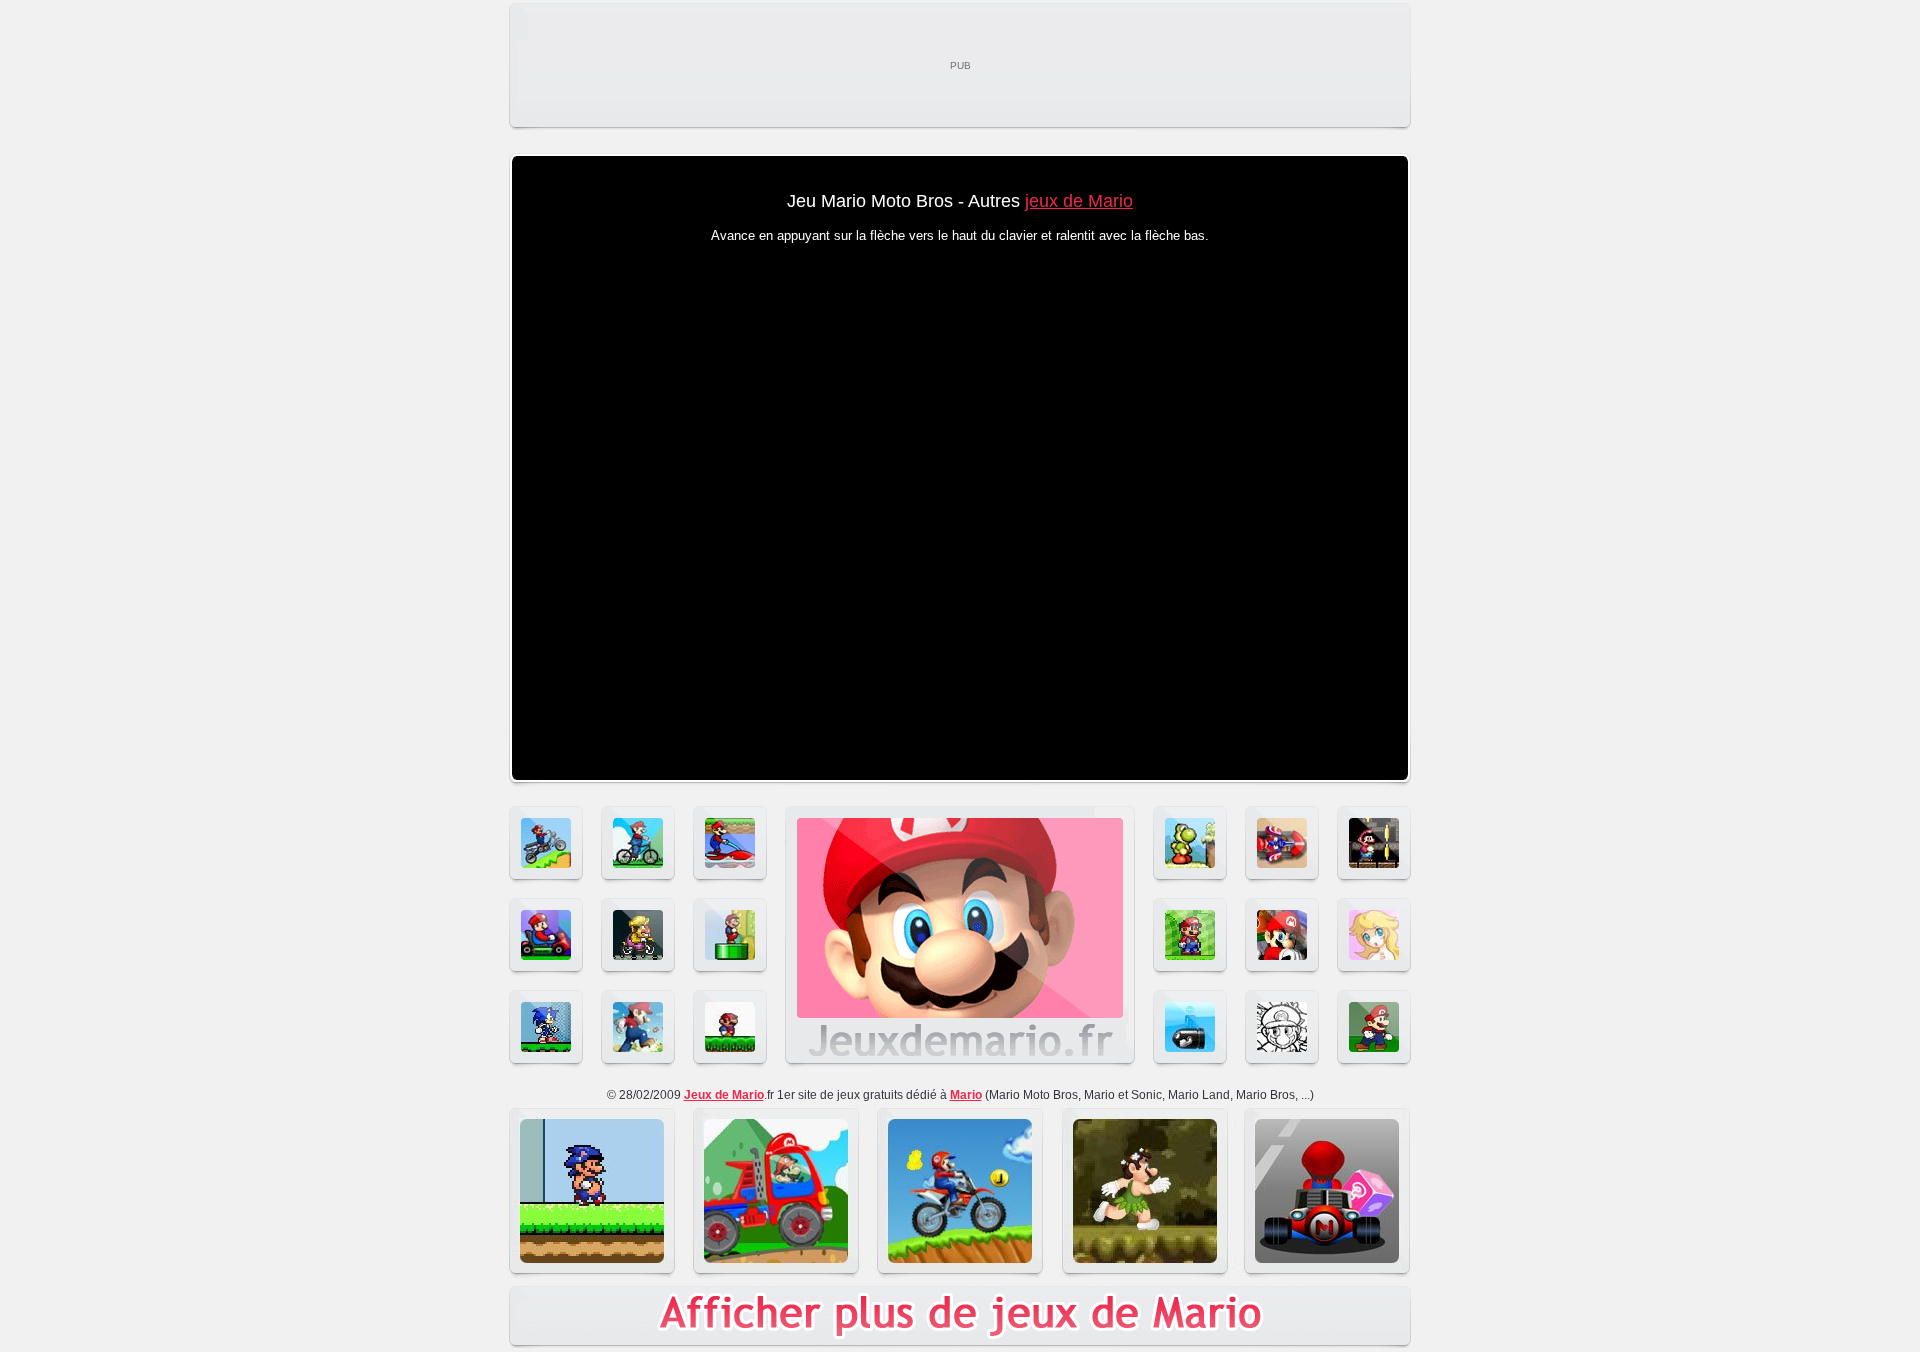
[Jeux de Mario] (960, 1064)
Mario (966, 1095)
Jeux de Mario (724, 1095)
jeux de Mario (1079, 201)
